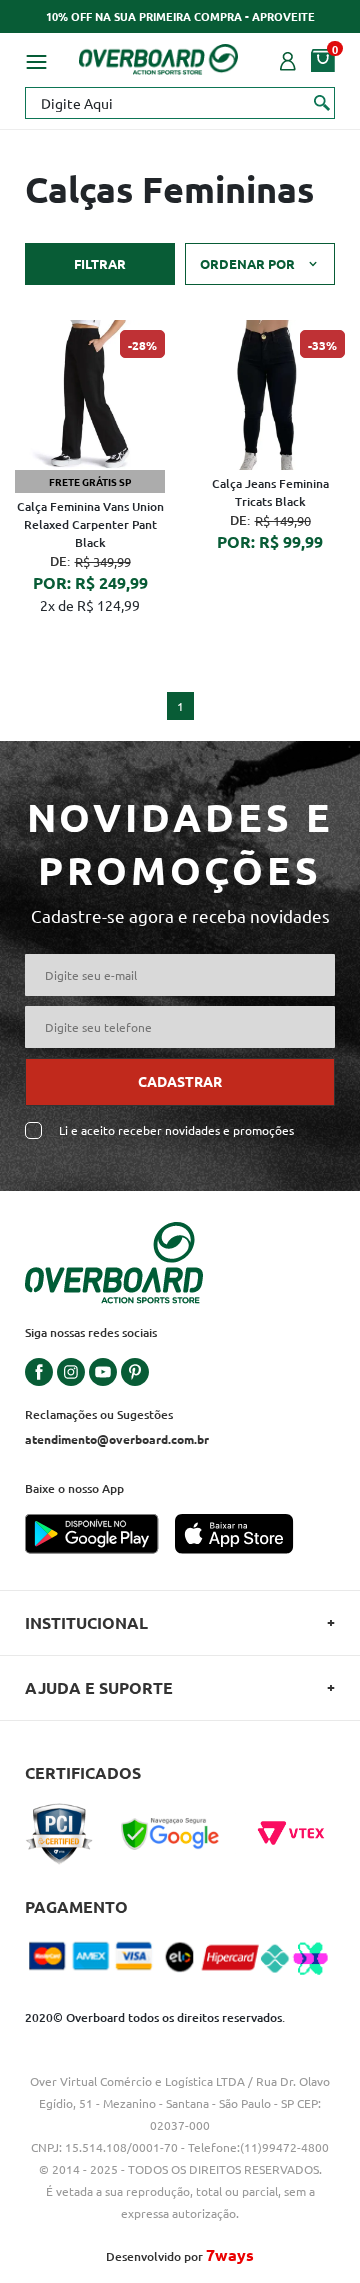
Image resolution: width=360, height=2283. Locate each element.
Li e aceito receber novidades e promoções (176, 1130)
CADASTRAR (180, 1081)
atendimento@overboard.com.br (117, 1439)
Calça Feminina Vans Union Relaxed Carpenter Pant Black (90, 524)
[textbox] (180, 103)
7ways (230, 2254)
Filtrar (100, 263)
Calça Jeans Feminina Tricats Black (270, 492)
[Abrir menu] (36, 59)
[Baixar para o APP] (100, 1536)
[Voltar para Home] (159, 56)
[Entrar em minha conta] (288, 59)
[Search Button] (322, 102)
